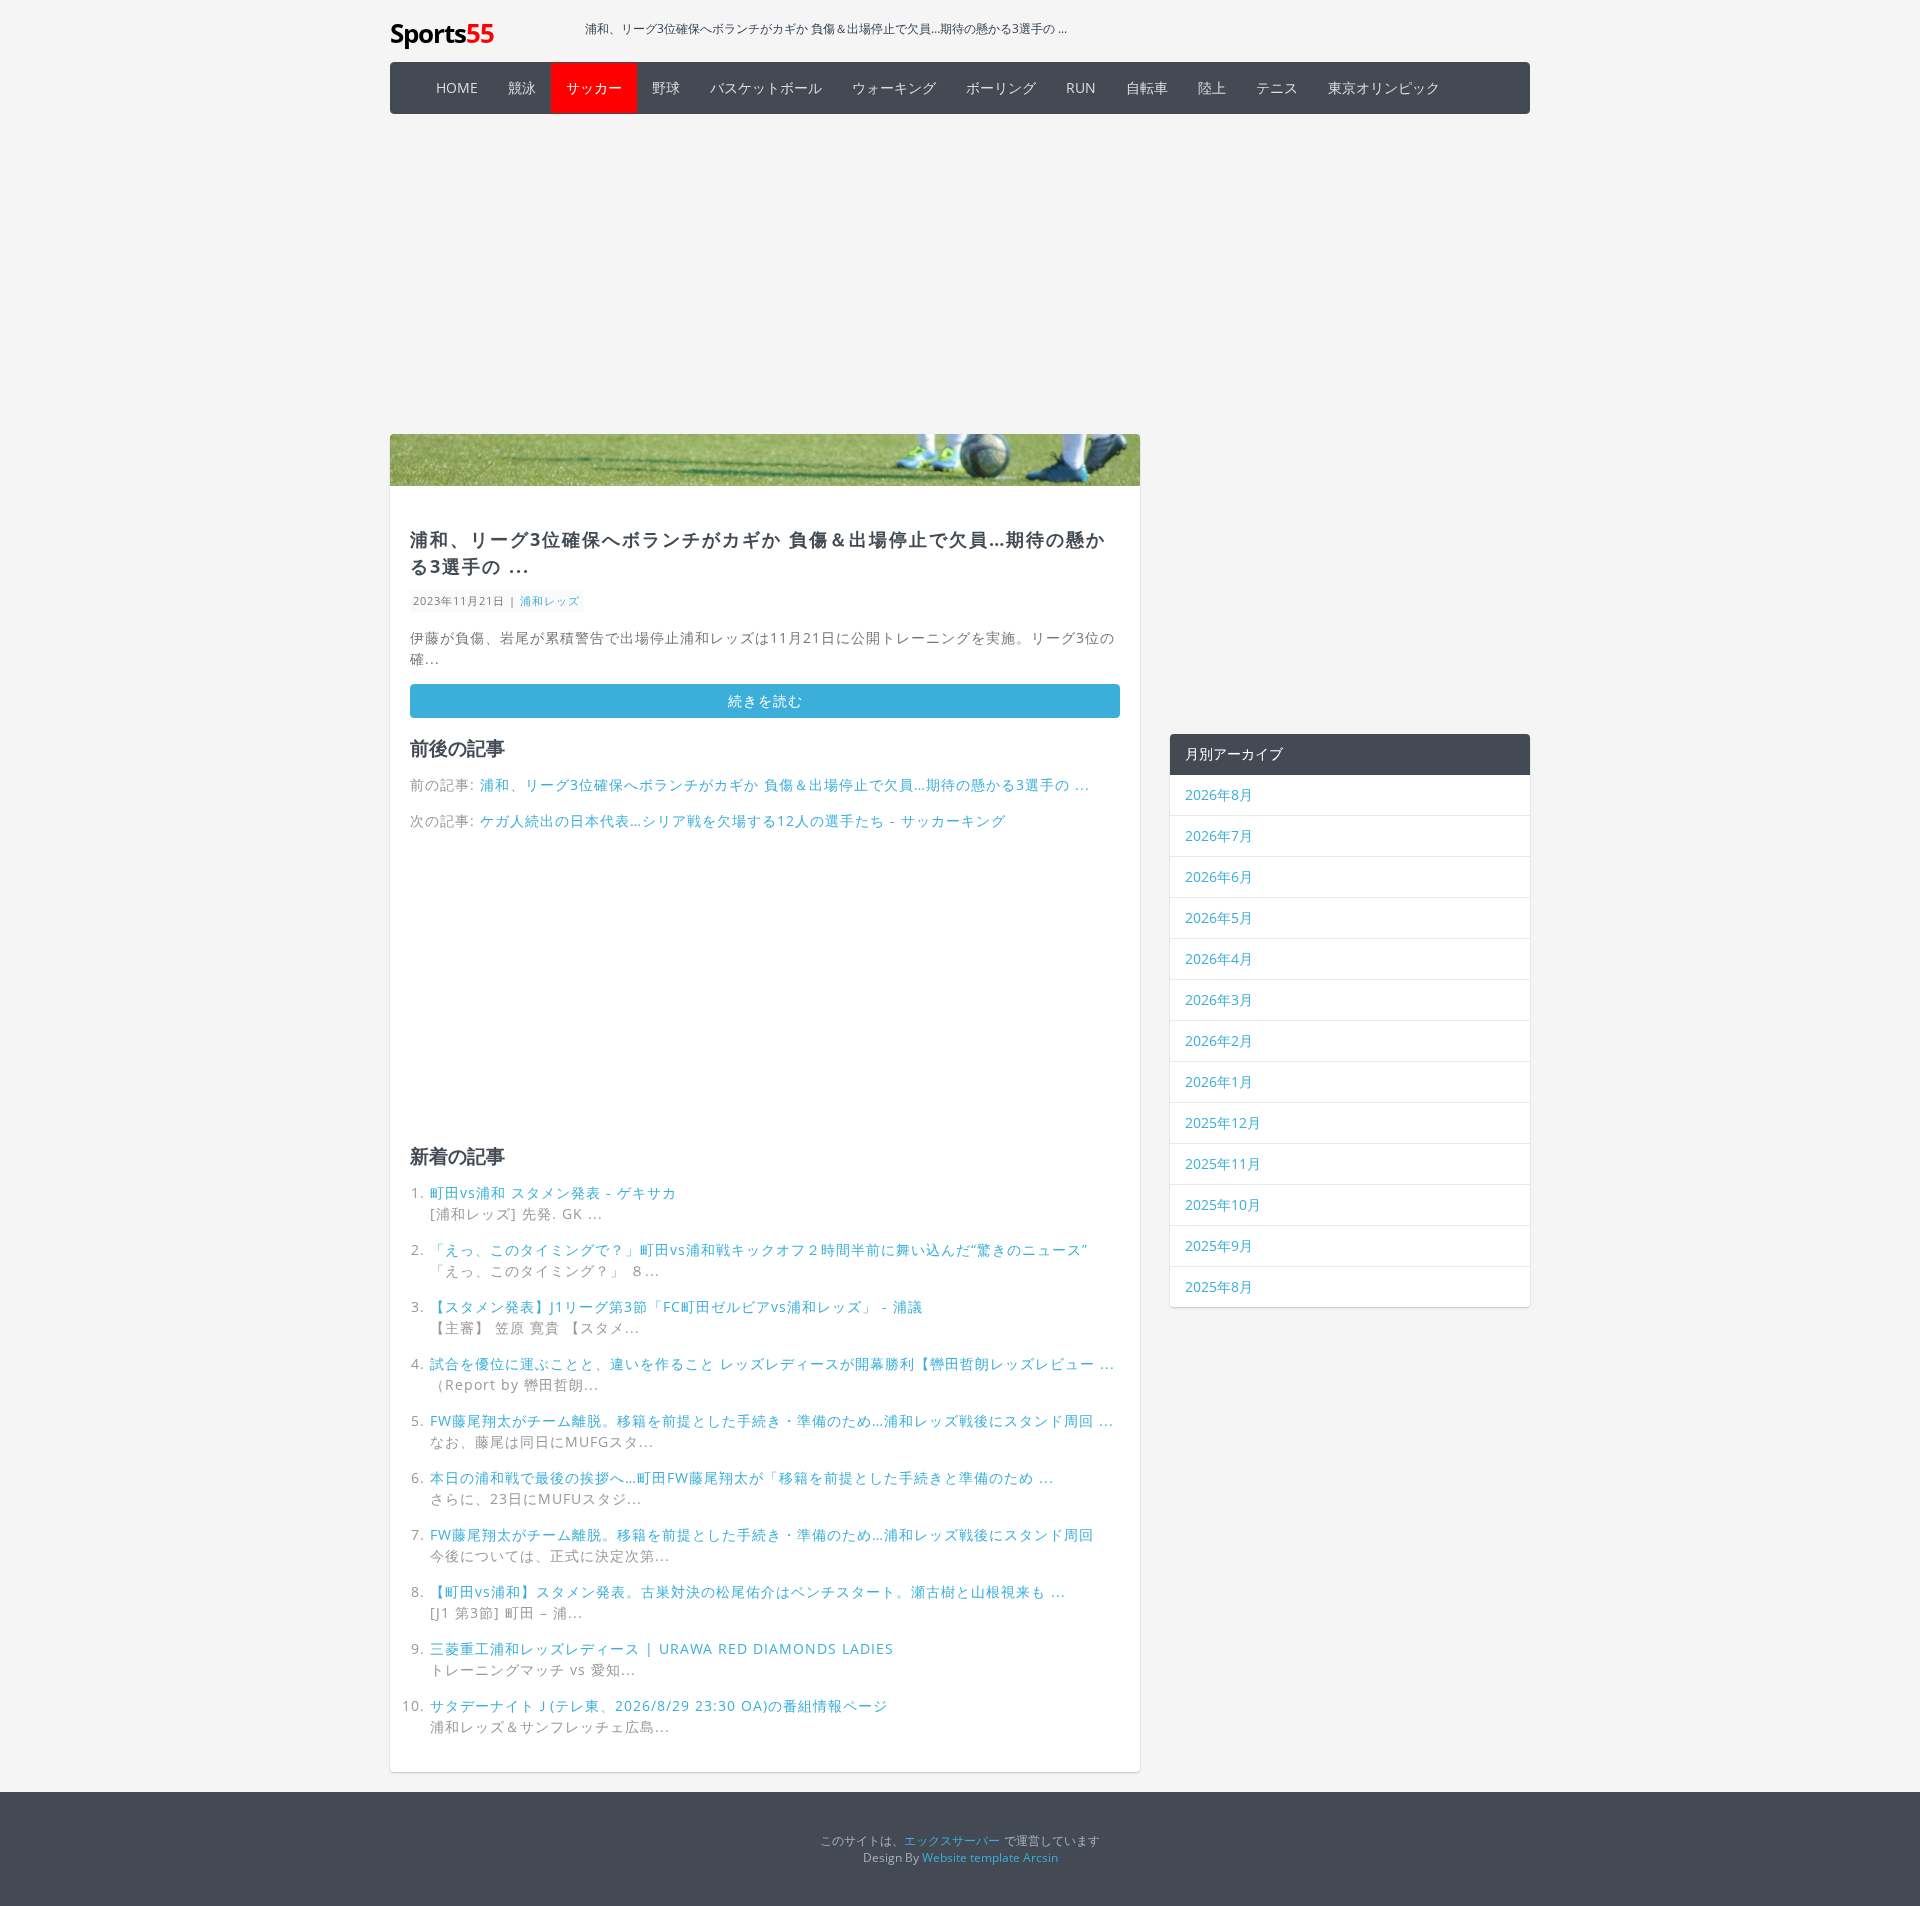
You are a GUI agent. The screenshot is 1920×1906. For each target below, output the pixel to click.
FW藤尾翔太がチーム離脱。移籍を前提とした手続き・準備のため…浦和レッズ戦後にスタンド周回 (762, 1534)
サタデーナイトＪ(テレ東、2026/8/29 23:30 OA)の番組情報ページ (659, 1705)
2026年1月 (1219, 1081)
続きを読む (765, 700)
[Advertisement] (960, 274)
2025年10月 (1223, 1204)
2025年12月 (1223, 1122)
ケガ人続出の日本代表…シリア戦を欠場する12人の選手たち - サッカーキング (743, 820)
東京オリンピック (1384, 87)
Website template (971, 1857)
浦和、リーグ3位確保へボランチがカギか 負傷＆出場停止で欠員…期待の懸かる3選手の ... (785, 784)
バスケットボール (766, 87)
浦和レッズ (550, 600)
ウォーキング (894, 87)
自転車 (1147, 87)
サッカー (594, 87)
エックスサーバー (952, 1840)
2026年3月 (1219, 999)
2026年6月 (1219, 876)
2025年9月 (1219, 1245)
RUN (1081, 87)
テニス (1277, 87)
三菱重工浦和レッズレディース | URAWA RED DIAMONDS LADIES (662, 1648)
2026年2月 (1219, 1040)
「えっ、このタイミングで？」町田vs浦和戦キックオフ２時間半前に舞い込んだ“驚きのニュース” (759, 1249)
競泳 (522, 87)
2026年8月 (1219, 794)
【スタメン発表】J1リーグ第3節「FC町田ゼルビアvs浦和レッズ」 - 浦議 (676, 1306)
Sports (442, 33)
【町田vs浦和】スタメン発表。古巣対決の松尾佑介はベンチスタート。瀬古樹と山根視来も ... (748, 1591)
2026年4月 (1219, 958)
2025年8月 (1219, 1286)
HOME (457, 87)
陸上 (1212, 87)
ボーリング (1001, 87)
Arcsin (1040, 1857)
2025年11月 (1223, 1163)
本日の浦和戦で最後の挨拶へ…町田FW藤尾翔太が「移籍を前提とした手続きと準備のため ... (742, 1477)
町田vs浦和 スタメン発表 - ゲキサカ (553, 1192)
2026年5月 (1219, 917)
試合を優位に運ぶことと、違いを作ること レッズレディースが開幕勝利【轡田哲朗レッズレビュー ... (772, 1363)
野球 (666, 87)
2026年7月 (1219, 835)
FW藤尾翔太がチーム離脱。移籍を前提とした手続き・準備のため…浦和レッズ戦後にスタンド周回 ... (772, 1420)
